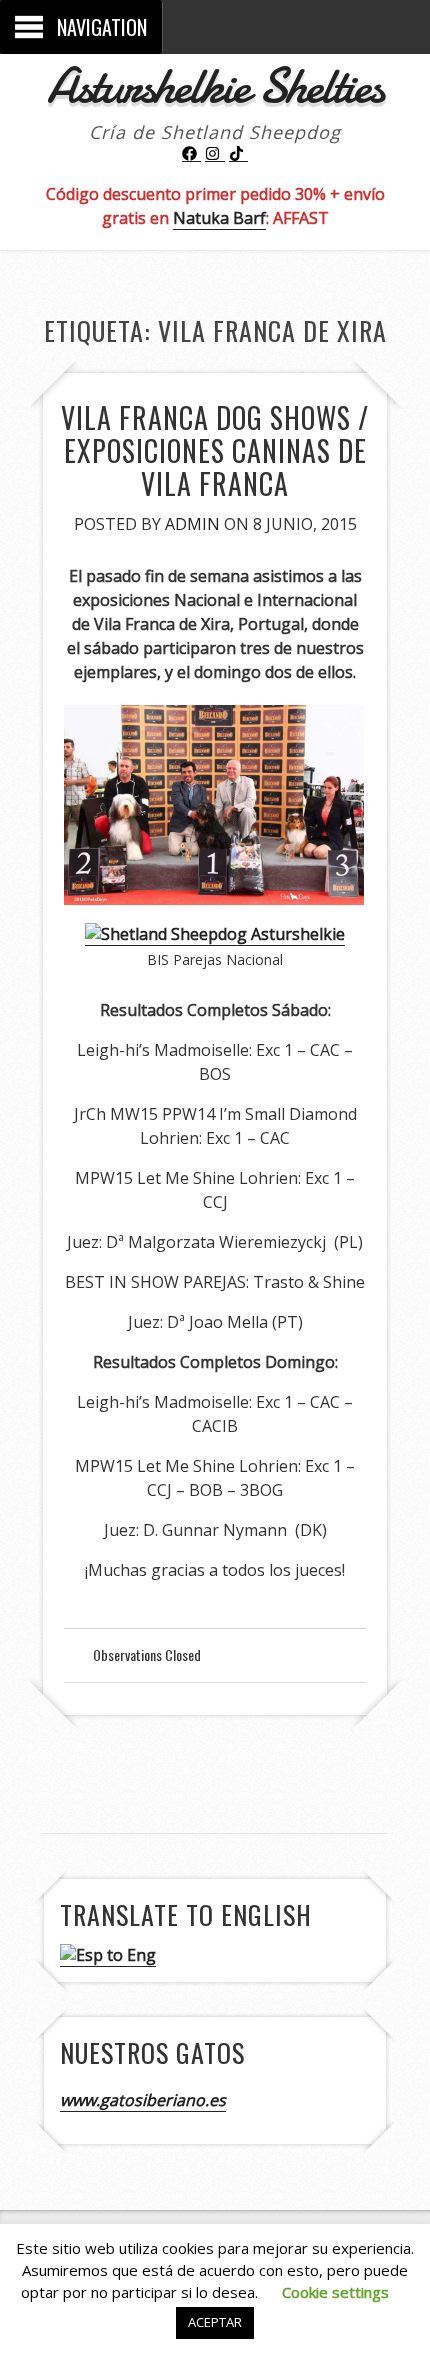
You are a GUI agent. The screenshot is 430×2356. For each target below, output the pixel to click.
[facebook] (192, 154)
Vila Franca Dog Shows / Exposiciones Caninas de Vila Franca (215, 450)
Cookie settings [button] (335, 2292)
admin (192, 524)
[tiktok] (239, 154)
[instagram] (215, 154)
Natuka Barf (219, 218)
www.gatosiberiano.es (143, 2100)
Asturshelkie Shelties (215, 86)
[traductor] (108, 1955)
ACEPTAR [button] (215, 2322)
